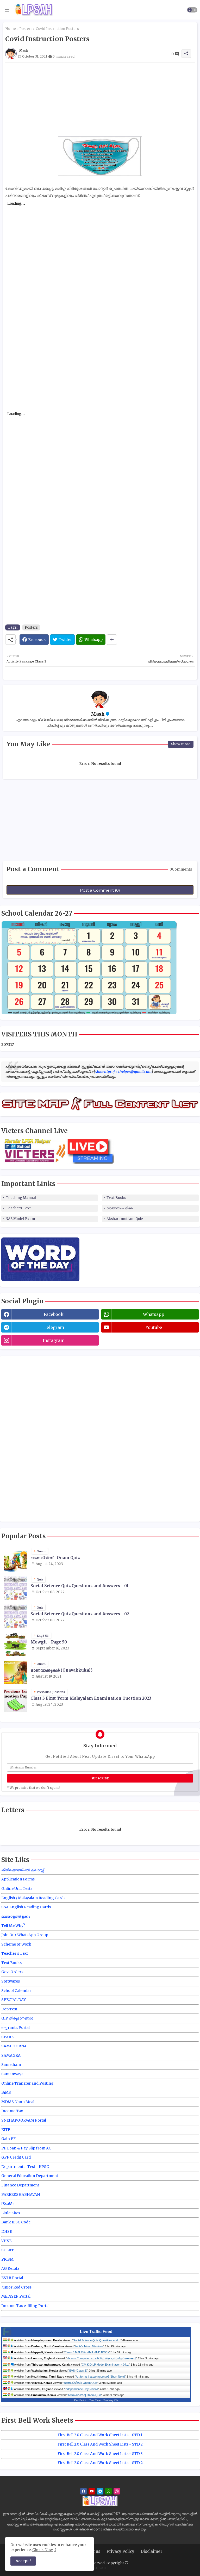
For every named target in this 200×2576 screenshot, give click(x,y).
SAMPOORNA (14, 2046)
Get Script (80, 2400)
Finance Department (20, 2185)
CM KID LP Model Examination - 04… (105, 2365)
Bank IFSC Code (16, 2222)
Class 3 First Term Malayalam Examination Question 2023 (91, 1698)
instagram (54, 1340)
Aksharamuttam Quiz (125, 1219)
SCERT (8, 2250)
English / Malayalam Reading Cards (33, 1898)
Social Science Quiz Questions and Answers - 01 (80, 1586)
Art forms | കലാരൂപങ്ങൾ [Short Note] (100, 2377)
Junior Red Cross (16, 2287)
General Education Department (30, 2176)
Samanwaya (12, 2074)
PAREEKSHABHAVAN (21, 2194)
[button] (192, 10)
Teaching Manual (21, 1198)
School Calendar (16, 1991)
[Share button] (112, 640)
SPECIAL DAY (14, 2000)
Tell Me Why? (13, 1925)
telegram (54, 1327)
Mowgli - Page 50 (49, 1642)
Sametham (11, 2065)
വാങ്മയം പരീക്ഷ (120, 1208)
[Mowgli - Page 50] (16, 1644)
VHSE (6, 2241)
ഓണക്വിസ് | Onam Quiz (55, 1558)
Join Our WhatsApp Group (25, 1935)
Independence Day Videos (82, 2389)
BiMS (6, 2092)
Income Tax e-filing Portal (25, 2306)
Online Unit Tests (17, 1889)
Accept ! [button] (23, 2561)
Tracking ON (111, 2400)
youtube (154, 1327)
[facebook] (83, 2491)
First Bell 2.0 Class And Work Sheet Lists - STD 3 (100, 2454)
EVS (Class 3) (78, 2371)
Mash (98, 714)
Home (11, 29)
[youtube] (92, 2491)
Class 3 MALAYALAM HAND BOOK (87, 2352)
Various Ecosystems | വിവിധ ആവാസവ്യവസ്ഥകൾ (101, 2358)
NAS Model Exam (20, 1219)
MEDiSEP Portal (16, 2296)
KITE (6, 2130)
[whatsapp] (108, 2491)
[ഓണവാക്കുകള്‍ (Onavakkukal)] (16, 1672)
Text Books (116, 1198)
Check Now (43, 2550)
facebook (54, 1314)
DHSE (7, 2231)
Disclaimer (151, 2551)
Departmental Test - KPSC (25, 2167)
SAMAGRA (11, 2055)
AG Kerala (10, 2268)
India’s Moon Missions (89, 2346)
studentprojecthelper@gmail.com (123, 1072)
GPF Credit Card (16, 2157)
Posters (26, 29)
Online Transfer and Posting (27, 2083)
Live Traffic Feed (96, 2332)
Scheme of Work (16, 1944)
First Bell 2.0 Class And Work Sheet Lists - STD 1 (100, 2435)
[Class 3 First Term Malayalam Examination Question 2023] (16, 1700)
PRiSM (7, 2259)
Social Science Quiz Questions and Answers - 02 (80, 1614)
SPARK (8, 2037)
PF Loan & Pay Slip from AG (26, 2148)
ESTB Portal (12, 2278)
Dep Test (9, 2009)
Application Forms (18, 1879)
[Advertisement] (100, 99)
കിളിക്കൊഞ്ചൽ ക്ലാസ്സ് (23, 1870)
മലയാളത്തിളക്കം (16, 1916)
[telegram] (100, 2491)
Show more (181, 744)
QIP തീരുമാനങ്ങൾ (17, 2018)
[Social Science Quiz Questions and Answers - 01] (16, 1588)
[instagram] (117, 2491)
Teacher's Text (15, 1953)
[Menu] (7, 10)
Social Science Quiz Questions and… (97, 2340)
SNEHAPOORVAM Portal (24, 2120)
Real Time (95, 2400)
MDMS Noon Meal (18, 2102)
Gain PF (8, 2139)
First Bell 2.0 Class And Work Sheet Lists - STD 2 (100, 2444)
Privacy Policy (120, 2551)
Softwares (11, 1981)
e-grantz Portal (15, 2028)
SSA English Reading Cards (26, 1907)
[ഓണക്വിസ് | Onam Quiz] (16, 1560)
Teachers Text (18, 1208)
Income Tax (12, 2111)
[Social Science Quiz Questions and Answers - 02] (16, 1616)
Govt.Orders (12, 1972)
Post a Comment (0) (100, 890)
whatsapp (154, 1314)
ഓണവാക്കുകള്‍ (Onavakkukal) (61, 1670)
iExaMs (8, 2204)
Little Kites (11, 2213)
